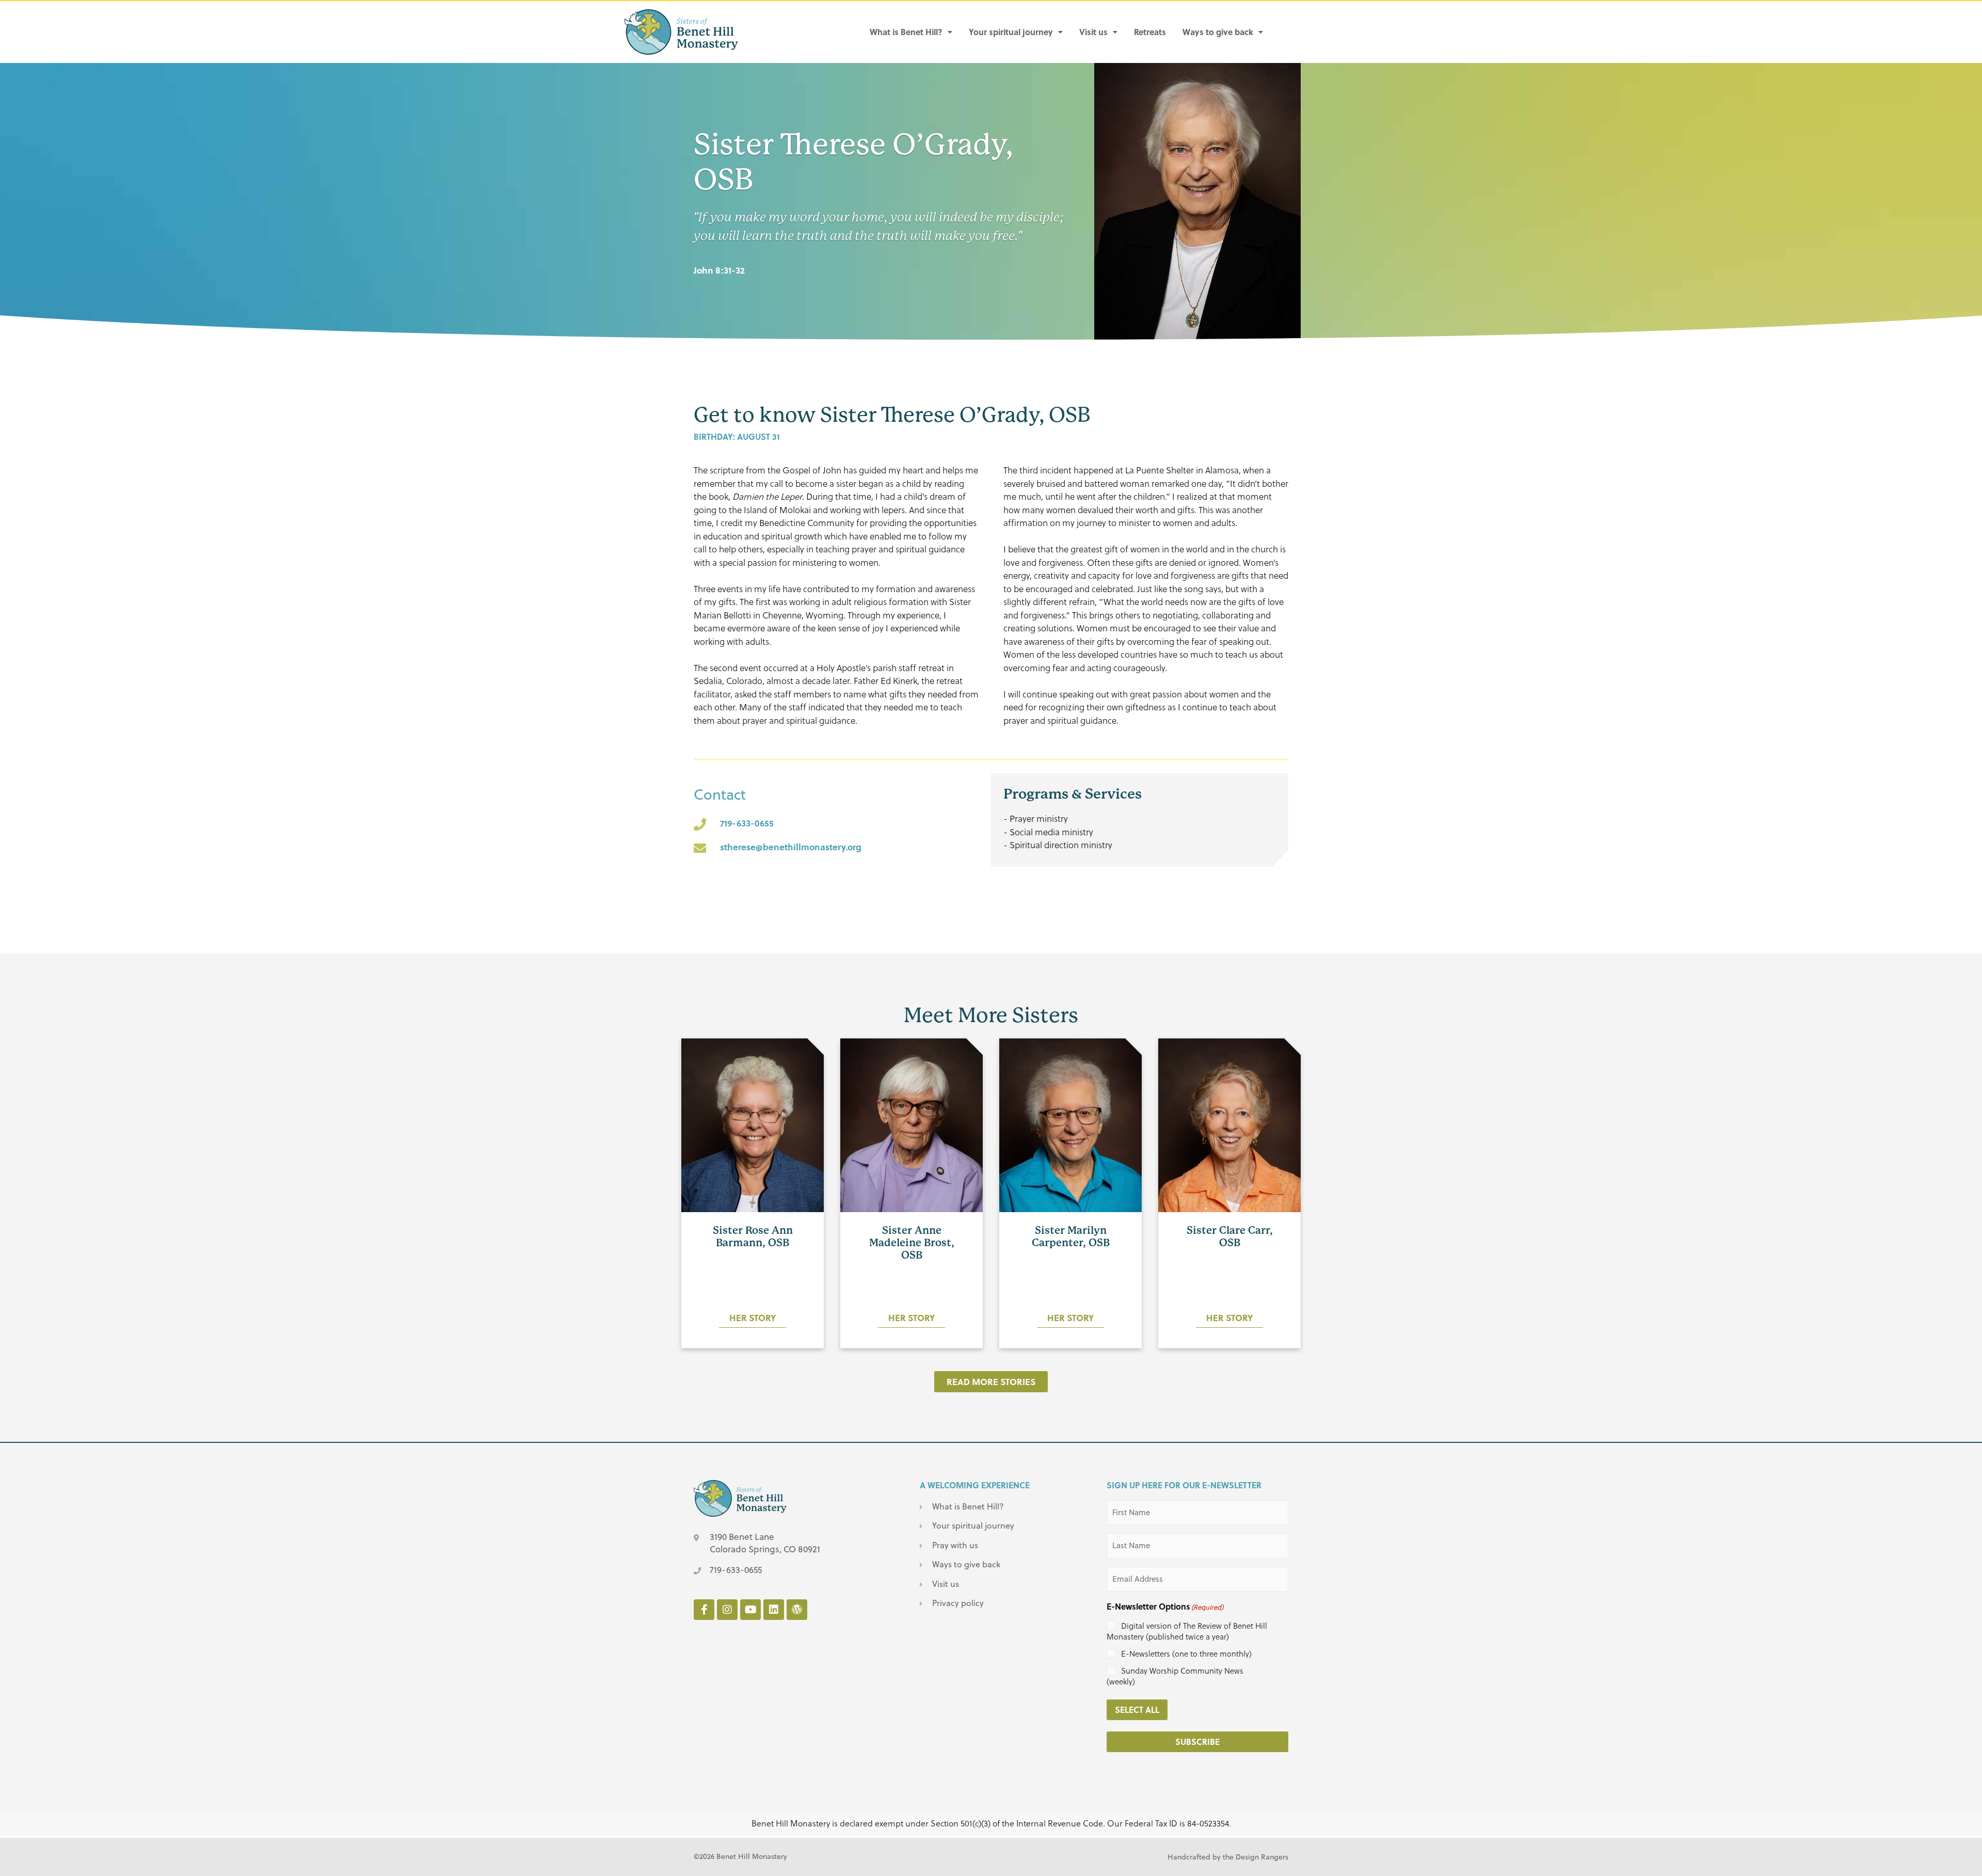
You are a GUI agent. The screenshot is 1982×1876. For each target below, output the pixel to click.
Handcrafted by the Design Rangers (1228, 1857)
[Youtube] (750, 1610)
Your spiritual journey (1011, 32)
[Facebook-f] (704, 1610)
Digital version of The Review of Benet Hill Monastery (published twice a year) (1187, 1631)
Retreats (1150, 32)
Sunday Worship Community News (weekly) (1175, 1676)
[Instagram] (727, 1610)
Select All (1137, 1710)
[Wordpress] (797, 1610)
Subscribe (1197, 1742)
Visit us (1093, 32)
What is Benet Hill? (906, 32)
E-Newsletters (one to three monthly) (1186, 1654)
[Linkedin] (774, 1610)
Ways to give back (1218, 32)
